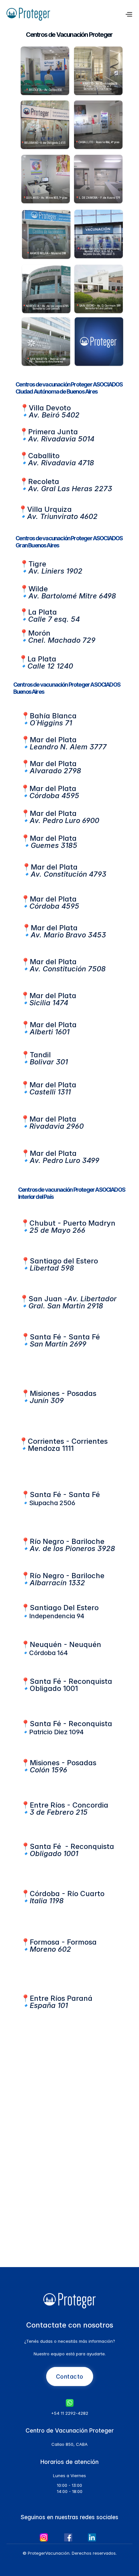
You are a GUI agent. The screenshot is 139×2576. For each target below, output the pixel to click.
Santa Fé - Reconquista (72, 1681)
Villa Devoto (50, 408)
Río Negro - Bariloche (67, 1541)
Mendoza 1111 (63, 1445)
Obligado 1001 (54, 1688)
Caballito (44, 456)
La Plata (43, 612)
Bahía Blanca (53, 716)
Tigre (38, 564)
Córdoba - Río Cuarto (67, 1894)
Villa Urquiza (49, 509)
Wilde (38, 589)
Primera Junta (53, 432)
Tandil (41, 1055)
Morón (40, 633)
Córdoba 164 (48, 1653)
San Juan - (73, 1299)
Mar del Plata (54, 740)
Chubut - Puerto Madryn (72, 1223)
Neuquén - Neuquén (65, 1644)
